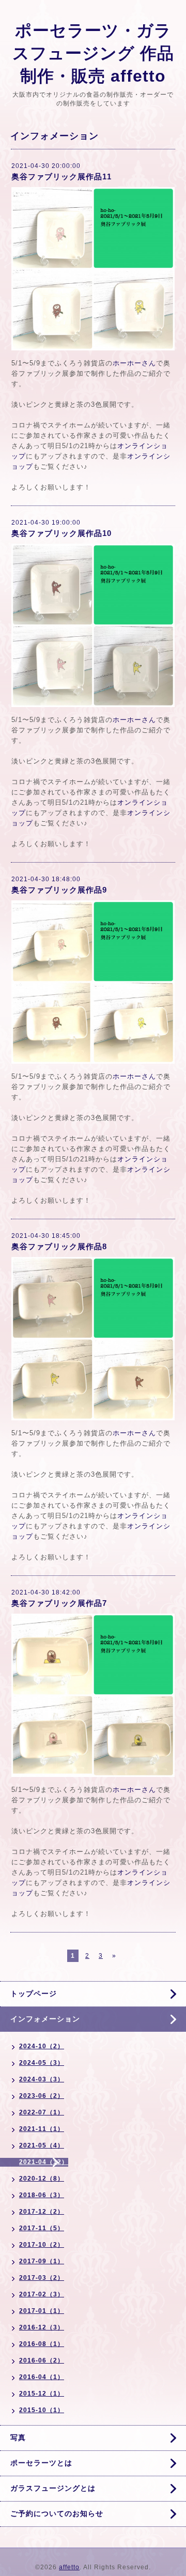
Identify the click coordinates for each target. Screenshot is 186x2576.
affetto (69, 2567)
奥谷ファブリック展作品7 (59, 1603)
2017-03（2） (42, 2278)
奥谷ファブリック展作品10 (61, 533)
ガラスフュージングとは (53, 2488)
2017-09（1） (42, 2261)
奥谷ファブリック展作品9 (59, 890)
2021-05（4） (42, 2145)
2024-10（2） (42, 2046)
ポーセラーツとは (41, 2463)
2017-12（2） (42, 2212)
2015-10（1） (42, 2410)
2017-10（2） (42, 2245)
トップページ (34, 1994)
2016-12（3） (42, 2327)
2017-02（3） (42, 2294)
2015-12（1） (42, 2394)
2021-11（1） (42, 2129)
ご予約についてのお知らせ (57, 2513)
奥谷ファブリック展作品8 (59, 1246)
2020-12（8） (42, 2179)
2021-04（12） (44, 2162)
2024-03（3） (42, 2079)
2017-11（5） (42, 2228)
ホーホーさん (134, 363)
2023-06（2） (42, 2096)
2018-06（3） (42, 2195)
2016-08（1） (42, 2344)
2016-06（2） (42, 2360)
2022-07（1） (42, 2112)
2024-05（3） (42, 2063)
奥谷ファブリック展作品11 (61, 177)
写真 (18, 2437)
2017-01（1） (42, 2311)
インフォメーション (45, 2019)
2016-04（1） (42, 2377)
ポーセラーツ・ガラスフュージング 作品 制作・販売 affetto (93, 53)
